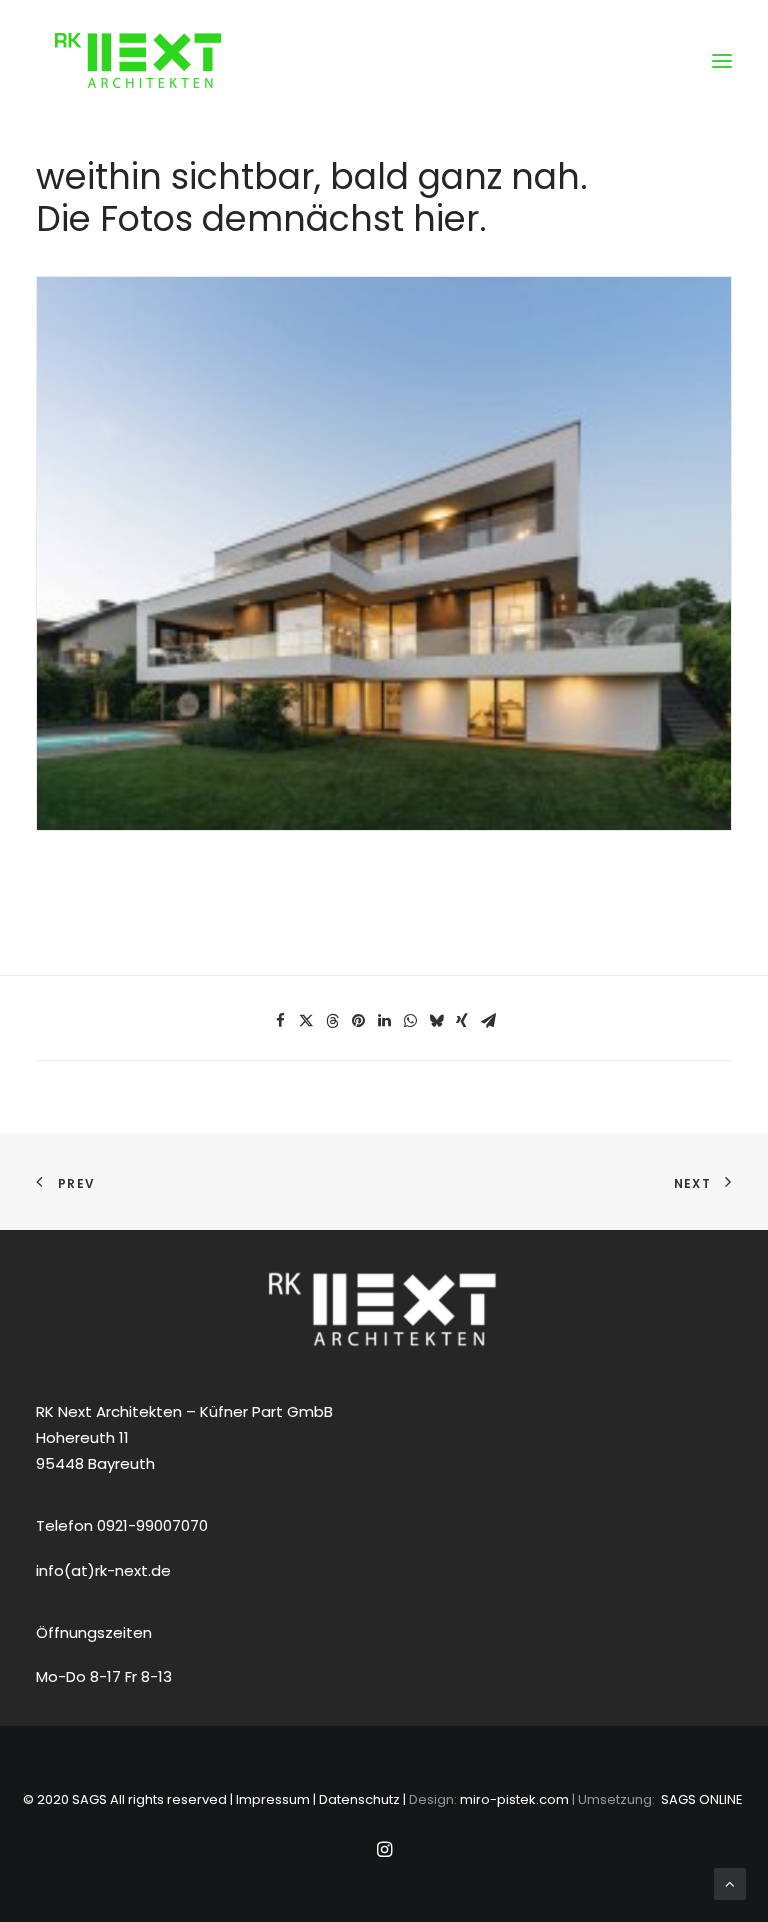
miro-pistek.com (514, 1799)
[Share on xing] (462, 1021)
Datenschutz (359, 1799)
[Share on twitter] (306, 1021)
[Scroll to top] (730, 1882)
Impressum (273, 1799)
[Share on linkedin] (384, 1021)
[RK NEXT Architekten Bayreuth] (138, 60)
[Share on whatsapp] (410, 1021)
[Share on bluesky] (436, 1021)
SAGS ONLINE (702, 1799)
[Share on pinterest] (358, 1021)
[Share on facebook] (280, 1021)
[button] (722, 60)
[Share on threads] (332, 1021)
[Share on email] (488, 1021)
